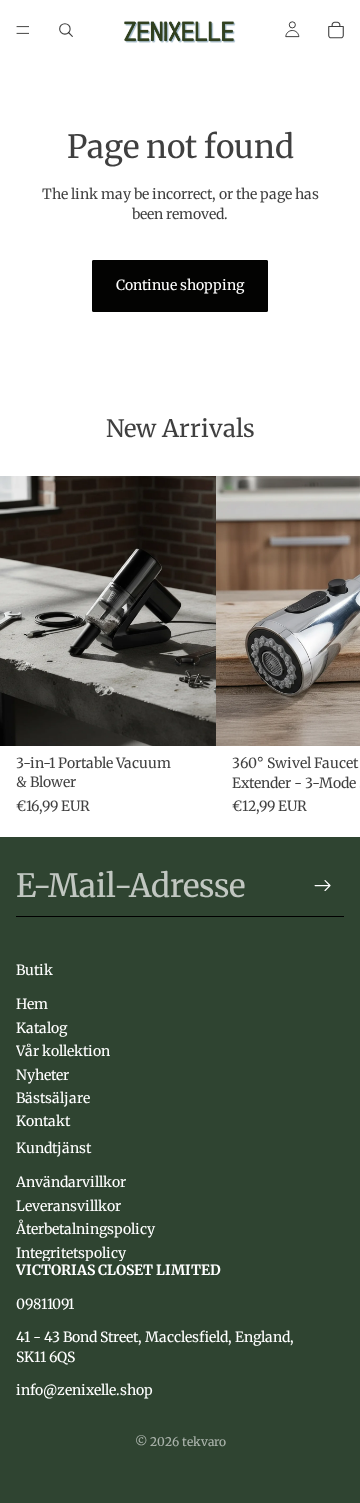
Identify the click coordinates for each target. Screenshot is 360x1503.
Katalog (41, 1027)
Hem (32, 1004)
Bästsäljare (53, 1098)
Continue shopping (180, 285)
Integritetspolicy (71, 1252)
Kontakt (43, 1121)
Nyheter (42, 1074)
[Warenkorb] (336, 30)
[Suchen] (66, 30)
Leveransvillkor (68, 1205)
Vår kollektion (63, 1051)
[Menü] (23, 30)
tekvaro (204, 1441)
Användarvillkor (71, 1182)
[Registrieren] (323, 886)
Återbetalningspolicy (85, 1229)
